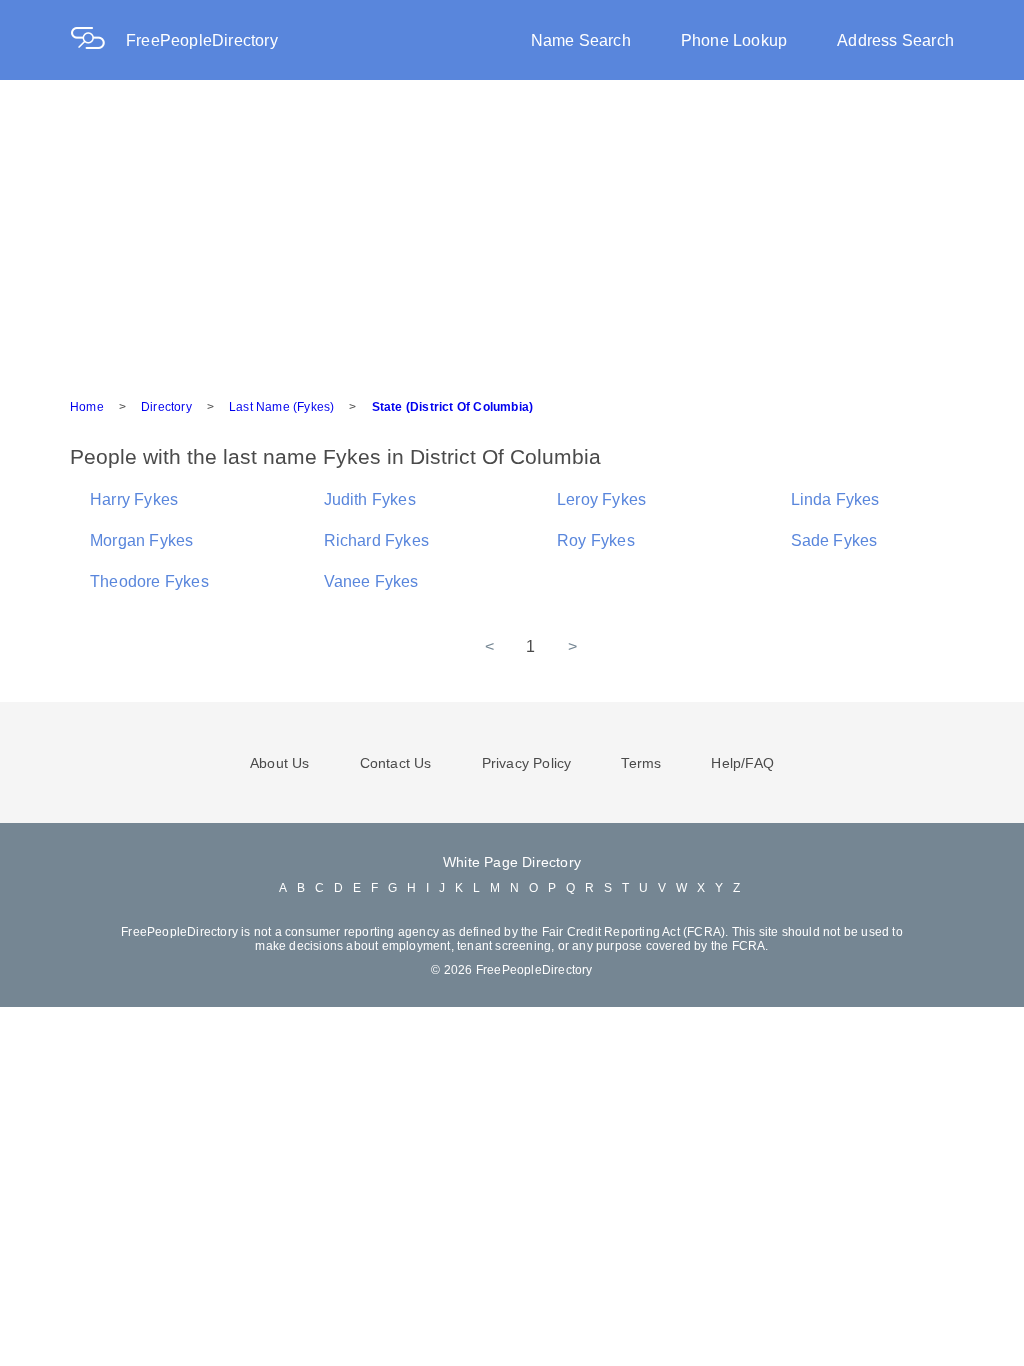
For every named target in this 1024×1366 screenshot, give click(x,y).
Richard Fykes (377, 540)
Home (87, 407)
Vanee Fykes (371, 581)
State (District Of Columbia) (453, 407)
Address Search (895, 40)
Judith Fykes (370, 499)
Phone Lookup (734, 40)
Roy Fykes (596, 540)
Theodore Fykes (149, 581)
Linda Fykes (835, 499)
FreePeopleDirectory (202, 40)
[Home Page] (98, 40)
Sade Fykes (834, 540)
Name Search (581, 40)
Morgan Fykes (141, 540)
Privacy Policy (527, 763)
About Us (280, 763)
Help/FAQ (742, 763)
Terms (641, 763)
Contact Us (396, 763)
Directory (166, 407)
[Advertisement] (512, 230)
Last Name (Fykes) (281, 407)
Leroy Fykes (601, 499)
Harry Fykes (134, 499)
